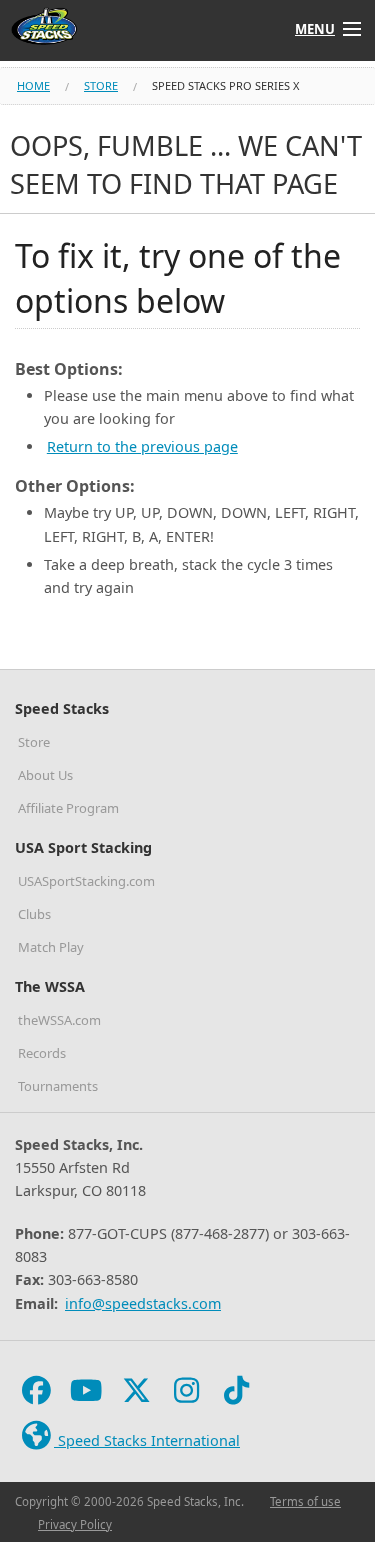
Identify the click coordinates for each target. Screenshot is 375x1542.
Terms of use (305, 1501)
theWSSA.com (59, 1020)
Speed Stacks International (147, 1440)
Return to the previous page (142, 446)
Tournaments (58, 1086)
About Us (45, 775)
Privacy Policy (75, 1524)
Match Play (51, 947)
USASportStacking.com (86, 881)
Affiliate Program (68, 808)
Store (101, 85)
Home (33, 85)
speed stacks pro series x (225, 85)
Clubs (34, 914)
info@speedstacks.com (143, 1303)
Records (42, 1053)
